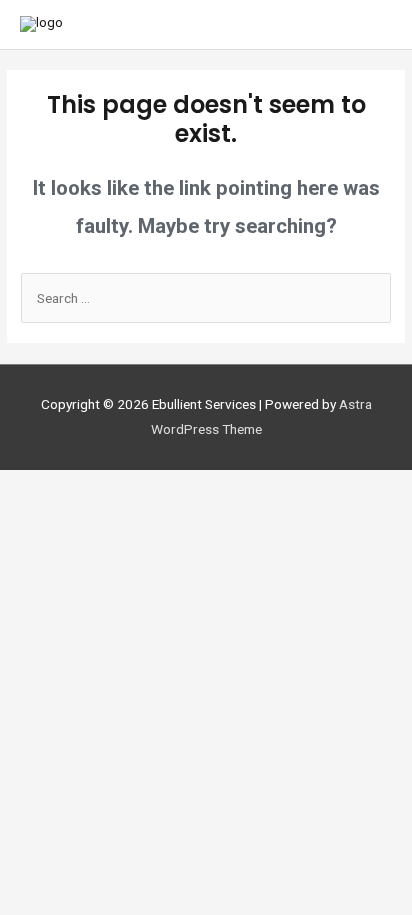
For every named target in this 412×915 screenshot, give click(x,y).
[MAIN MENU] (370, 24)
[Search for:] (206, 298)
